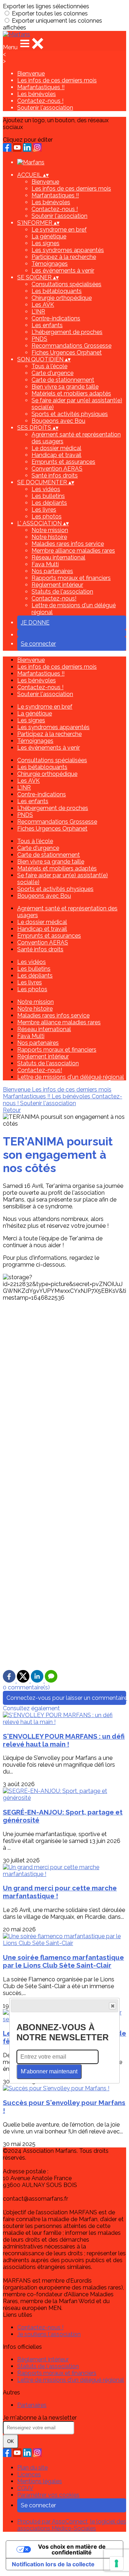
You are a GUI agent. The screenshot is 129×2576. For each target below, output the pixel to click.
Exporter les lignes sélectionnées (46, 6)
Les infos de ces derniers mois (57, 80)
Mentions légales (40, 2481)
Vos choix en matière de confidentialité (72, 2549)
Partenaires (32, 2405)
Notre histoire (49, 537)
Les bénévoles (37, 94)
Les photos (47, 516)
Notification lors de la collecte (53, 2564)
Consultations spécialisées (66, 284)
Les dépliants (49, 503)
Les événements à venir (63, 271)
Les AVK (43, 305)
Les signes (46, 243)
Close (113, 2006)
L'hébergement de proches (67, 332)
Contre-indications (56, 318)
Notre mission (50, 530)
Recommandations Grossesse (71, 346)
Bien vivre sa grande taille (65, 387)
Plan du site (32, 2468)
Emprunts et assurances (63, 462)
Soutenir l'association (45, 108)
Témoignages (50, 264)
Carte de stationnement (63, 380)
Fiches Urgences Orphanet (67, 353)
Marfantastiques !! (41, 87)
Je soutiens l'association (49, 2334)
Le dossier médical (56, 448)
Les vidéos (46, 489)
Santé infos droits (55, 475)
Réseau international (58, 557)
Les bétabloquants (57, 291)
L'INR (38, 312)
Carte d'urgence (52, 373)
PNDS (39, 339)
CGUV (25, 2488)
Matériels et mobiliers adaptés (71, 394)
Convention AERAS (57, 469)
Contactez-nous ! (40, 101)
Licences (29, 2474)
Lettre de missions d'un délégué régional (71, 1077)
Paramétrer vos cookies (48, 2495)
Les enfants (47, 325)
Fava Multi (45, 564)
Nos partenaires (52, 571)
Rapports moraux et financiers (71, 578)
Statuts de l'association (62, 592)
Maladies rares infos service (68, 544)
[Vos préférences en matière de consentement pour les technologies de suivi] (116, 2563)
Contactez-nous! (54, 598)
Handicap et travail (56, 455)
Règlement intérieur (57, 585)
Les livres (44, 510)
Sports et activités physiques (70, 414)
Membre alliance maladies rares (73, 551)
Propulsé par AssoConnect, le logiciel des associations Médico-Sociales (72, 2525)
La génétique (49, 236)
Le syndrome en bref (59, 230)
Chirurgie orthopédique (62, 298)
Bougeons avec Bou (58, 421)
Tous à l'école (49, 366)
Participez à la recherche (64, 257)
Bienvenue (31, 74)
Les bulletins (48, 496)
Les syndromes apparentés (68, 250)
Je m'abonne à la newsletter (40, 2418)
